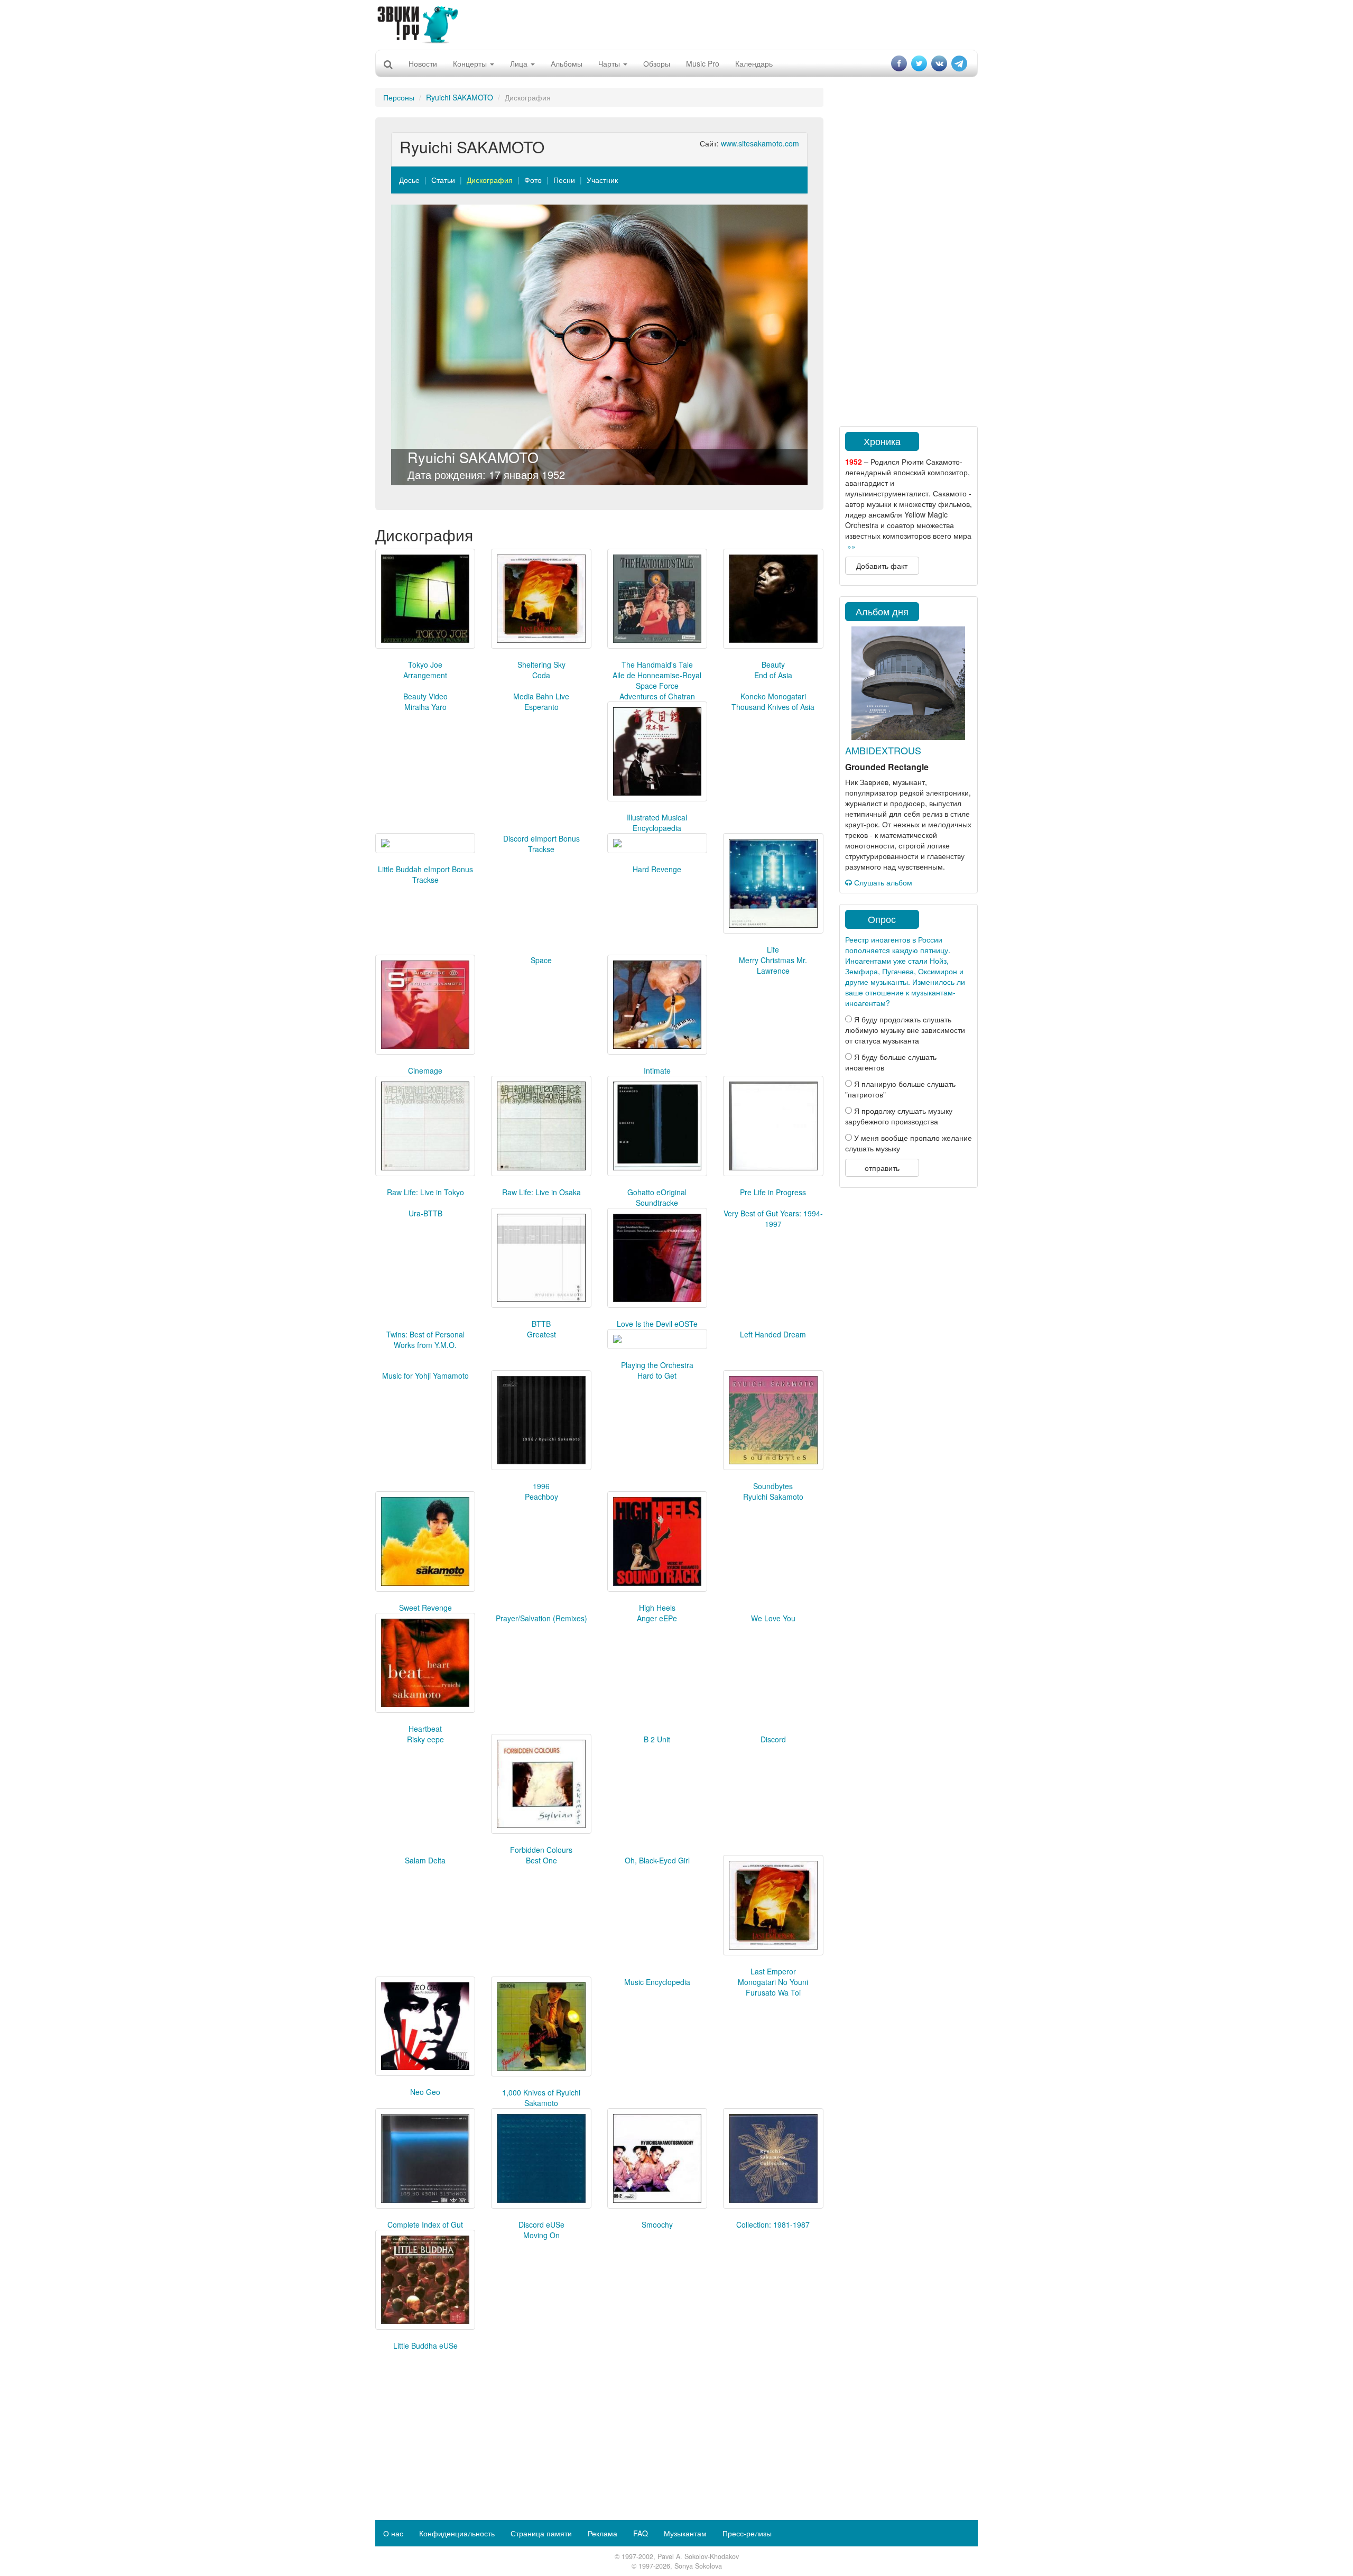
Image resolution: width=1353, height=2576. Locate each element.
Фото (533, 180)
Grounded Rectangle (887, 767)
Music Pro (703, 63)
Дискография (490, 180)
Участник (602, 180)
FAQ (641, 2533)
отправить (882, 1168)
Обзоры (657, 63)
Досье (409, 180)
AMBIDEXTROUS (883, 750)
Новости (423, 63)
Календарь (754, 63)
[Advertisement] (676, 24)
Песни (564, 180)
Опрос (882, 919)
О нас (393, 2533)
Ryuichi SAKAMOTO (460, 97)
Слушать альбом (882, 882)
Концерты (471, 63)
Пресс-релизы (747, 2533)
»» (851, 546)
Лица (520, 63)
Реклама (603, 2533)
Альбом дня (882, 611)
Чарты (610, 63)
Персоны (399, 97)
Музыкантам (685, 2533)
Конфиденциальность (457, 2533)
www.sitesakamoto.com (760, 143)
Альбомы (567, 63)
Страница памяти (541, 2533)
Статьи (443, 180)
